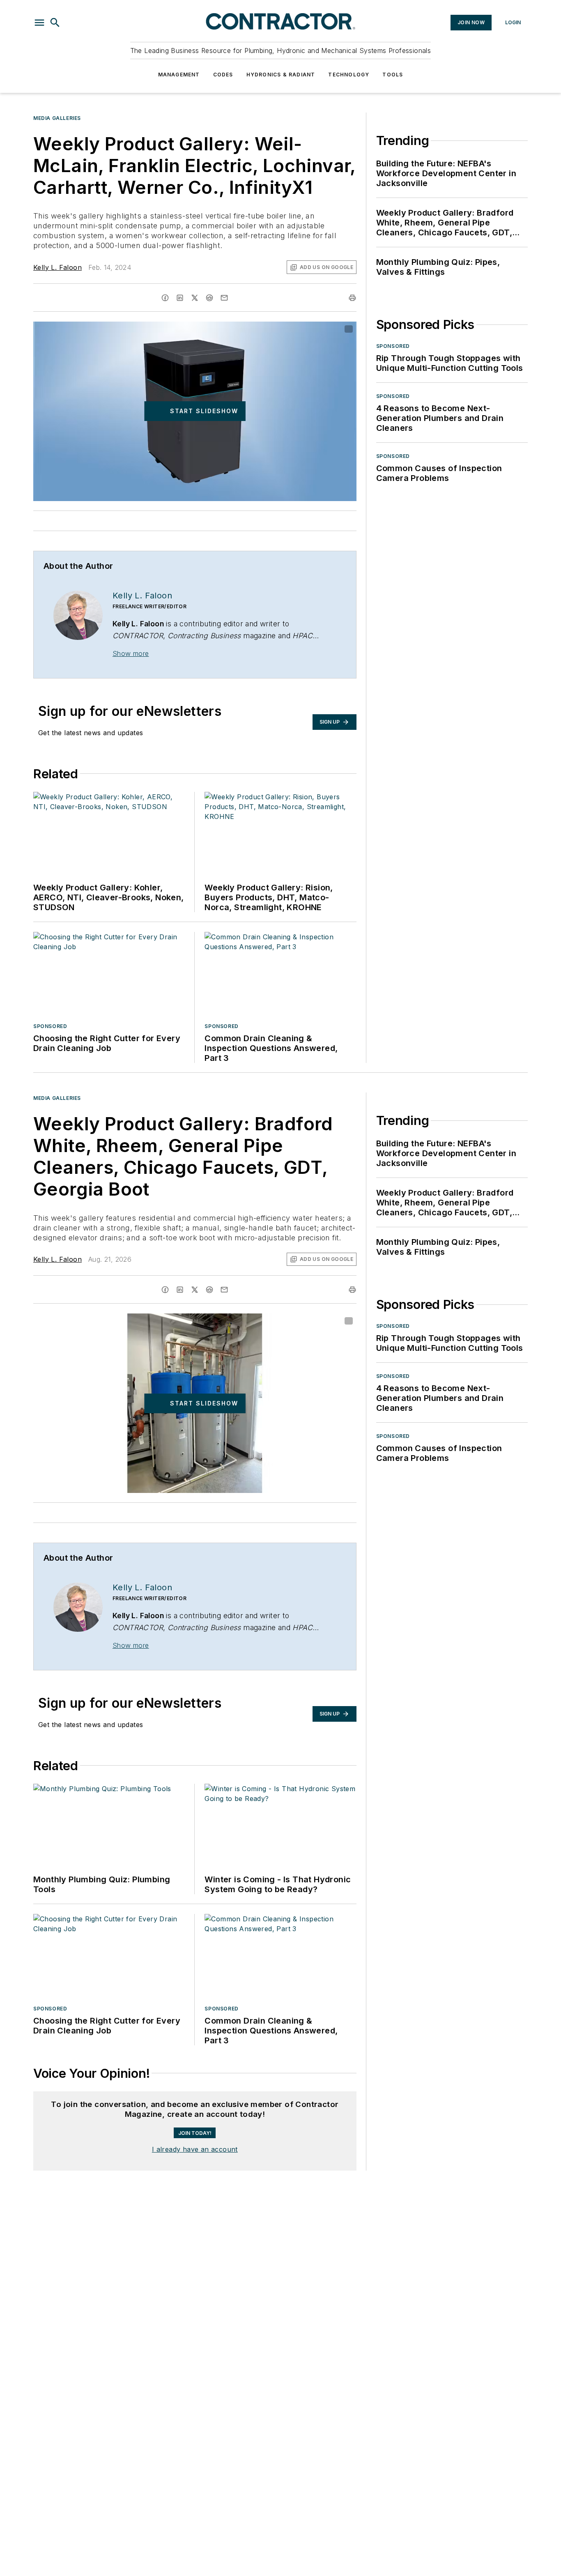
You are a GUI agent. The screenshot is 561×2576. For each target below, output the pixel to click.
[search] (55, 23)
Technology (349, 75)
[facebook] (165, 298)
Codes (223, 75)
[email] (224, 298)
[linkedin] (180, 298)
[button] (39, 23)
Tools (393, 75)
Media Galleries (57, 118)
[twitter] (195, 298)
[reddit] (209, 298)
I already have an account (195, 2149)
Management (179, 75)
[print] (352, 298)
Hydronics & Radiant (281, 75)
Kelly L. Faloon (57, 267)
